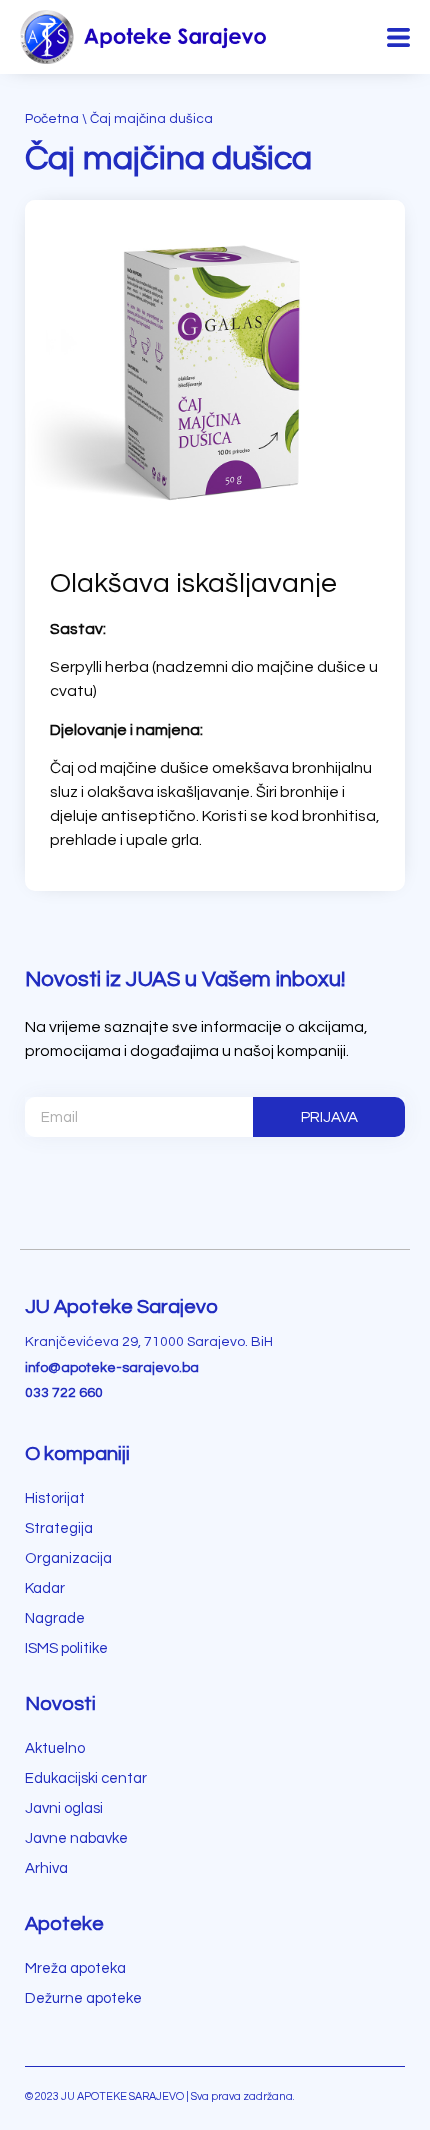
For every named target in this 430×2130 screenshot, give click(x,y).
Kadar (45, 1588)
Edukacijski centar (86, 1778)
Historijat (55, 1498)
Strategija (59, 1528)
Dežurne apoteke (83, 1998)
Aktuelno (55, 1748)
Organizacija (68, 1558)
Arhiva (46, 1868)
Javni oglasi (64, 1808)
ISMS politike (66, 1648)
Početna (52, 119)
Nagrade (55, 1618)
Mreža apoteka (75, 1968)
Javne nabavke (76, 1838)
